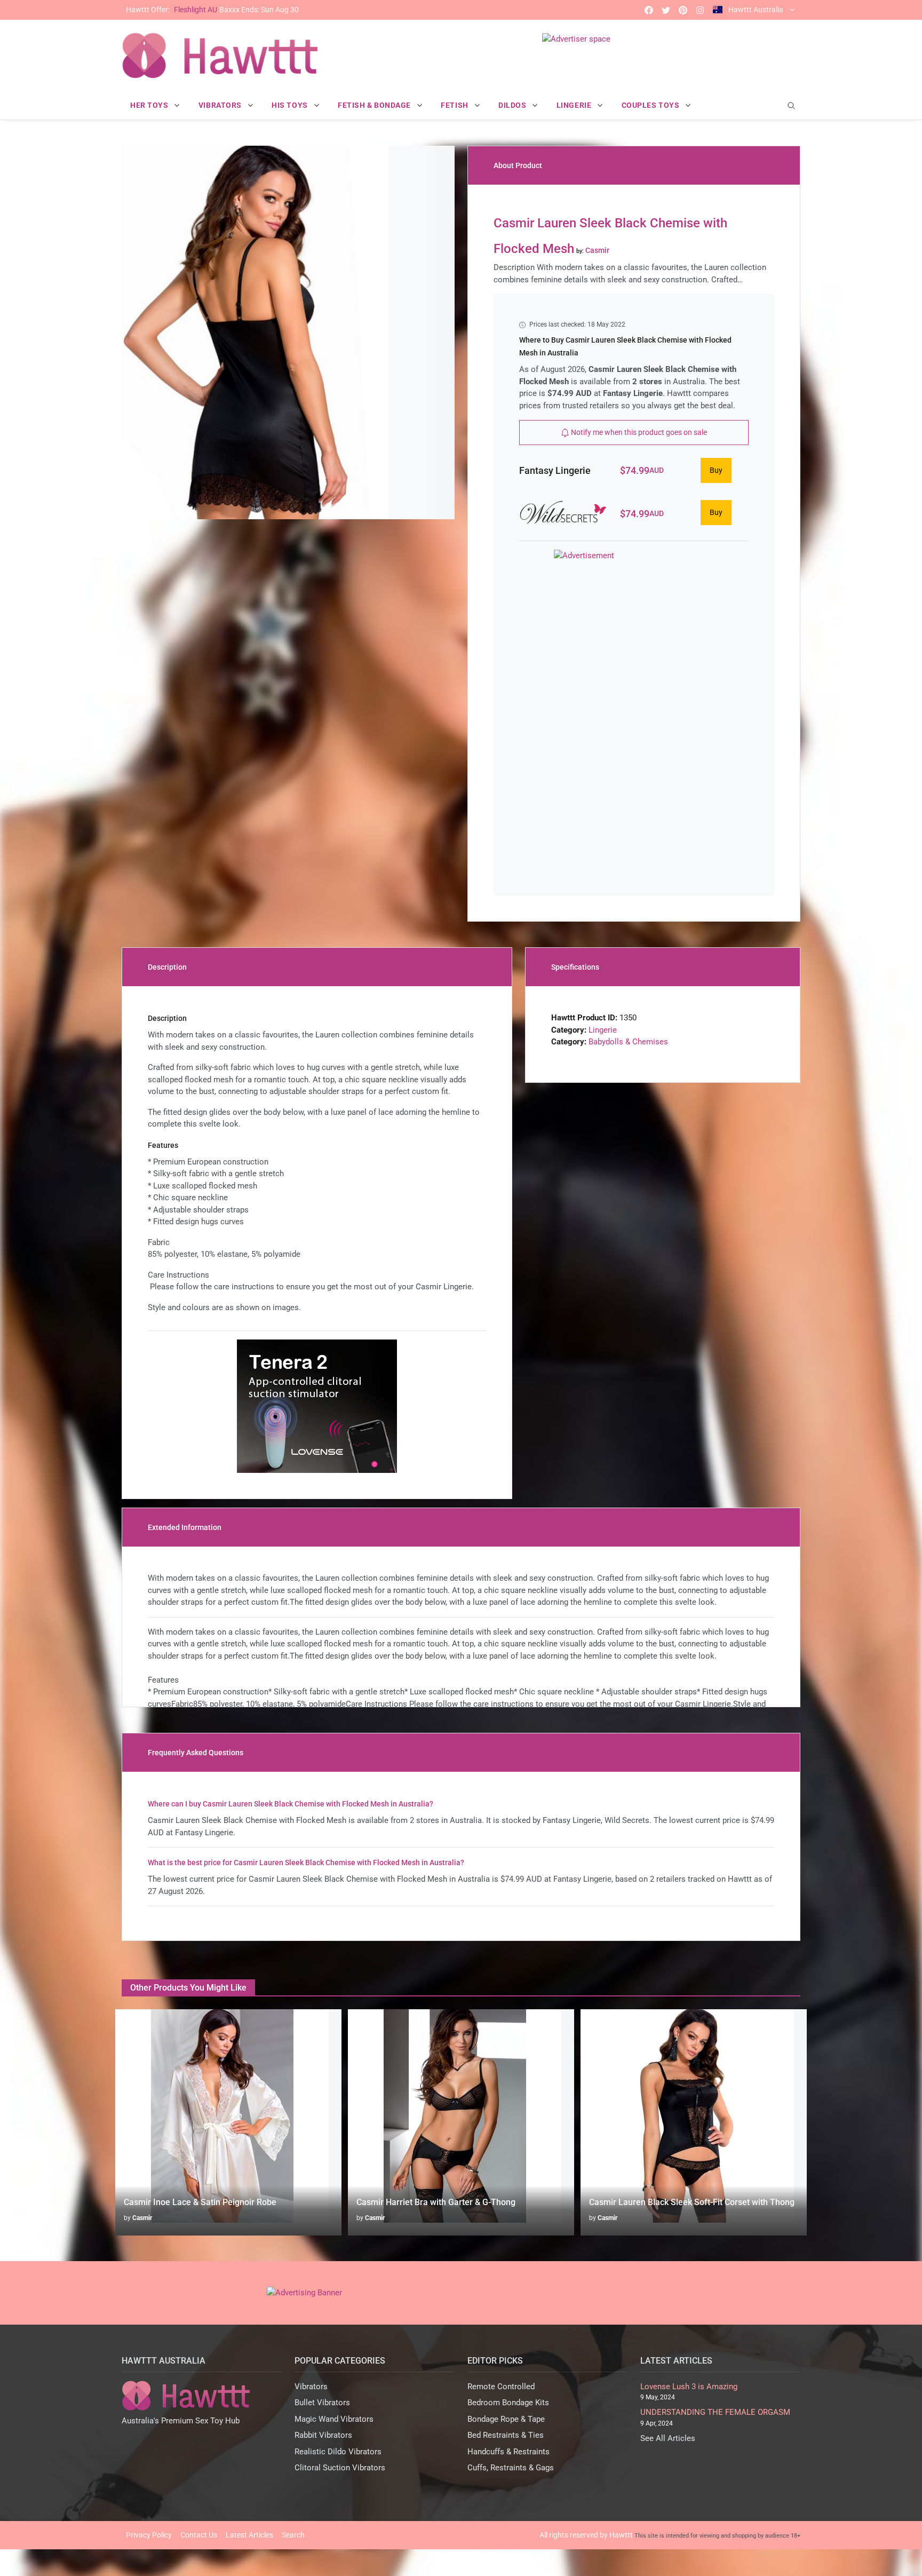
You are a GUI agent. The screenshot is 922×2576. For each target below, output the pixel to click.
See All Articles (668, 2438)
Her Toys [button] (150, 105)
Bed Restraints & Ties (506, 2435)
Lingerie (603, 1030)
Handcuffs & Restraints (508, 2452)
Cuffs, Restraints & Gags (511, 2468)
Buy (716, 470)
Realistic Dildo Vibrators (338, 2452)
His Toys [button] (291, 105)
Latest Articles (249, 2535)
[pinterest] (683, 10)
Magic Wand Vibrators (334, 2419)
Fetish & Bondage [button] (375, 105)
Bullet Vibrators (322, 2403)
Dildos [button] (513, 105)
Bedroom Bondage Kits (508, 2403)
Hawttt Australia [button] (756, 10)
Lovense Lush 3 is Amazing (689, 2387)
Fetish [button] (455, 105)
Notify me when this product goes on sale (638, 432)
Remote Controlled (501, 2387)
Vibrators (311, 2387)
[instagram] (700, 10)
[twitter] (666, 10)
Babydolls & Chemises (628, 1042)
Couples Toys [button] (651, 105)
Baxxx (212, 10)
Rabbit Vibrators (323, 2435)
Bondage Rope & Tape (506, 2419)
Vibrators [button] (221, 105)
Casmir (142, 2218)
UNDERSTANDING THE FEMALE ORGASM (715, 2412)
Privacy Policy (149, 2535)
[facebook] (649, 10)
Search (293, 2535)
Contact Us (199, 2535)
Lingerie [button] (575, 105)
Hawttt (621, 2535)
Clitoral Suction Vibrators (340, 2468)
